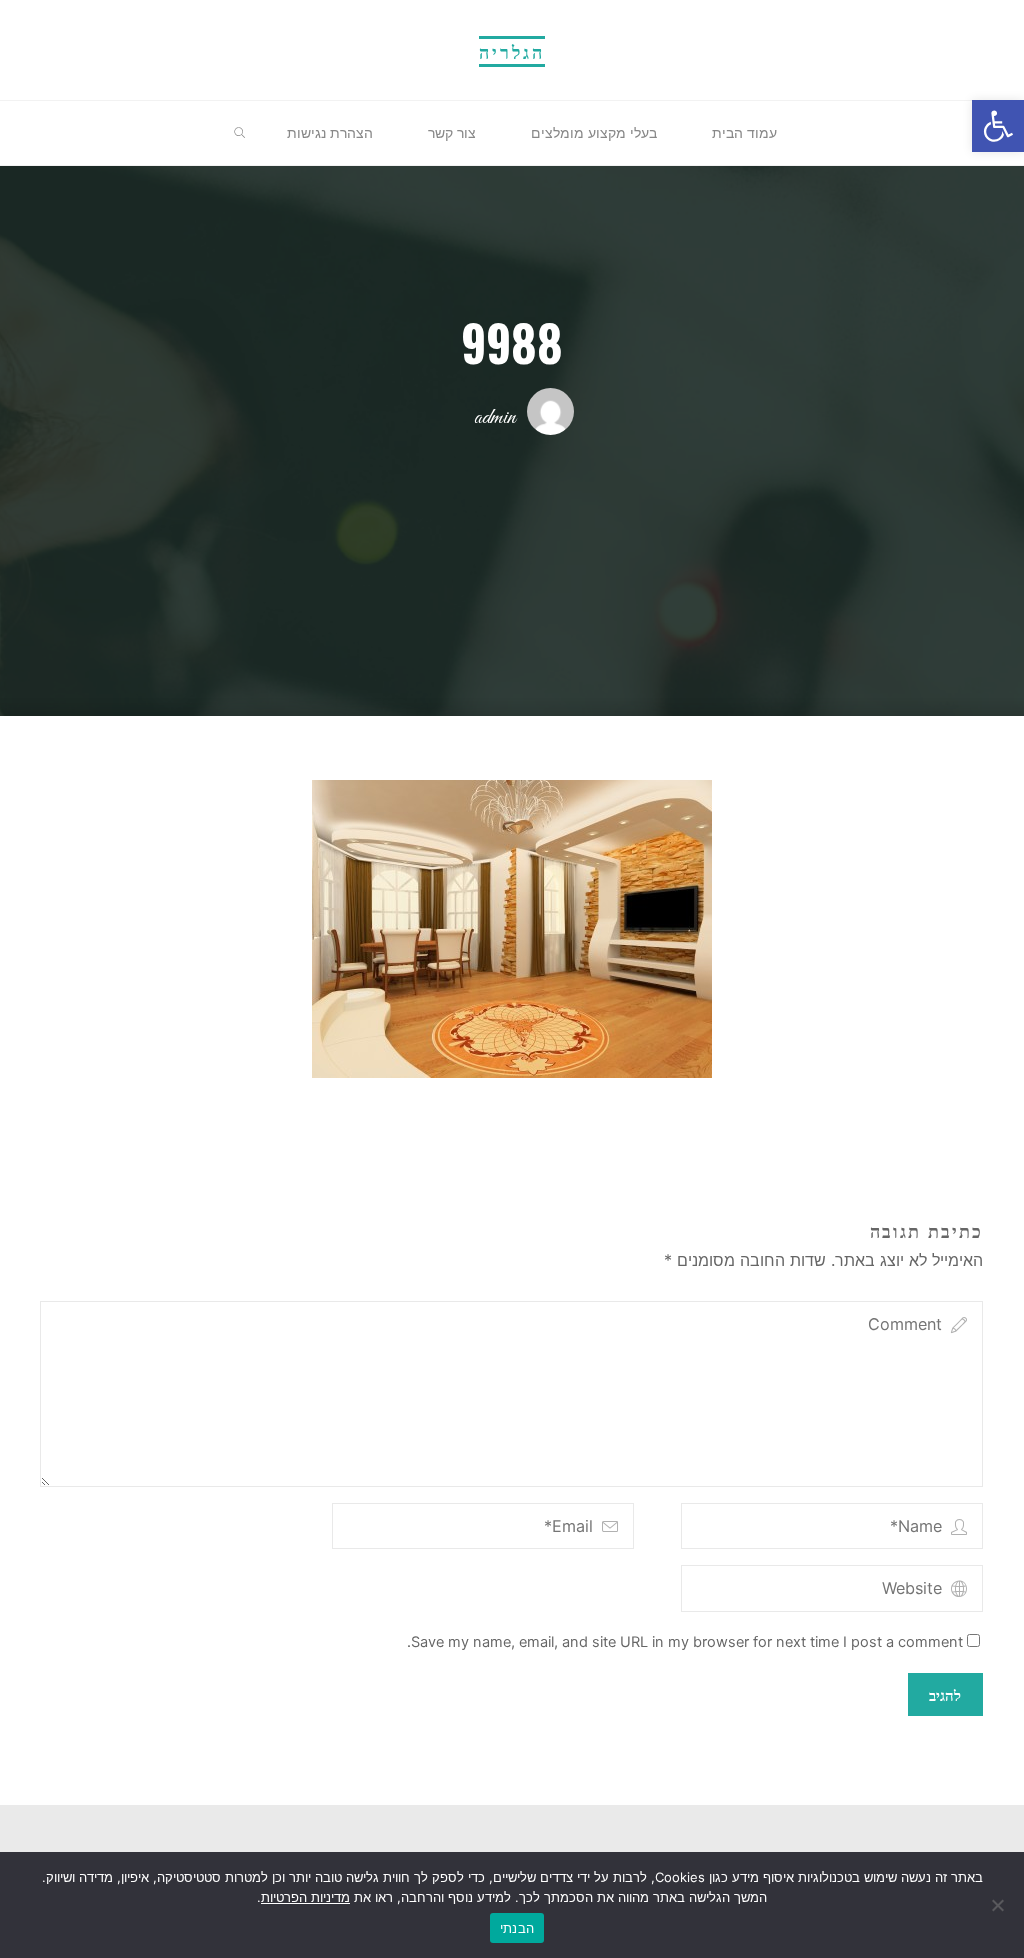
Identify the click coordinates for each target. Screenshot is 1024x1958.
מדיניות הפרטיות (305, 1897)
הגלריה (512, 51)
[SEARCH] (239, 134)
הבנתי (517, 1928)
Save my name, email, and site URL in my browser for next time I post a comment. (686, 1642)
